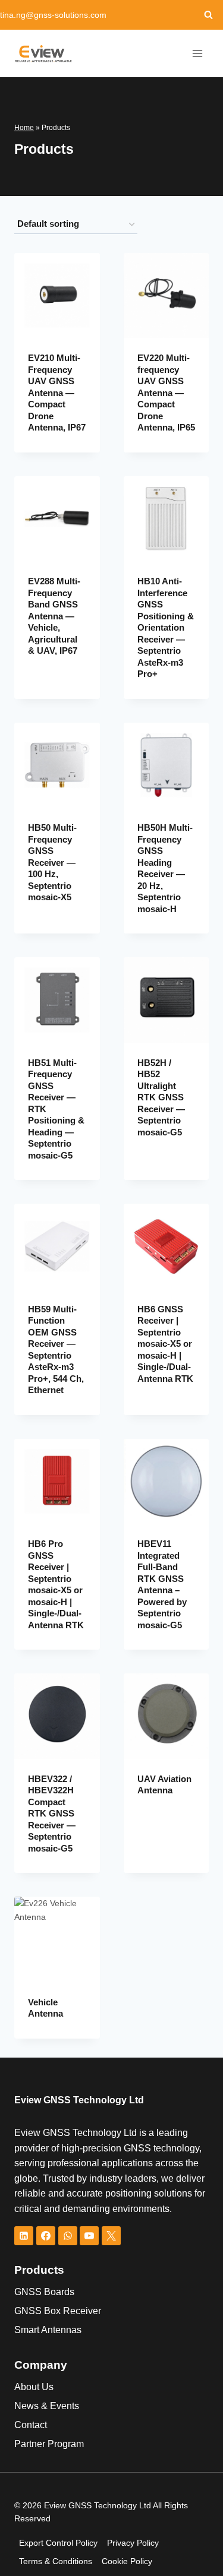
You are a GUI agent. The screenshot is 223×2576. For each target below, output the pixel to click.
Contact (31, 2425)
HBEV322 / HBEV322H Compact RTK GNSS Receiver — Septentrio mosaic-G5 (52, 1814)
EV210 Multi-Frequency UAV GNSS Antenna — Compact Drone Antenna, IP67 (57, 393)
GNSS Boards (44, 2292)
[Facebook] (46, 2236)
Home (24, 128)
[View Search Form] (208, 15)
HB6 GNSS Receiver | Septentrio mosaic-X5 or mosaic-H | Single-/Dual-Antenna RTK (165, 1344)
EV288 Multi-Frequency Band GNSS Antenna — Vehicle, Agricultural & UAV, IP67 (54, 616)
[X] (111, 2236)
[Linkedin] (24, 2236)
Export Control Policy (58, 2543)
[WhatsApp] (68, 2236)
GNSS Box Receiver (58, 2311)
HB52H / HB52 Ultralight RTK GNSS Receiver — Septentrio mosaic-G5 (161, 1097)
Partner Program (49, 2444)
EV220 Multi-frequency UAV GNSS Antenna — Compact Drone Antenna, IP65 (166, 393)
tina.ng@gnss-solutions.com (53, 15)
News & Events (47, 2406)
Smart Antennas (48, 2330)
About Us (34, 2387)
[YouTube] (89, 2236)
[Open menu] (197, 53)
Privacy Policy (133, 2543)
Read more (43, 680)
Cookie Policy (127, 2561)
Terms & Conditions (56, 2561)
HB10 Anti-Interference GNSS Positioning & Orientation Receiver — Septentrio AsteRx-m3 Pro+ (166, 627)
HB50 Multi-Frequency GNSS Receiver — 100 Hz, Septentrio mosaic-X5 (52, 862)
